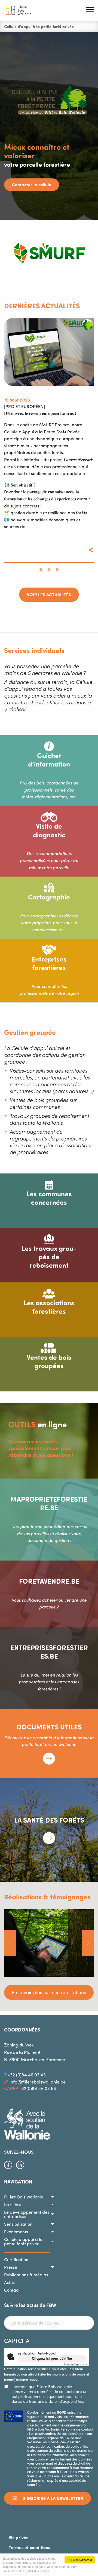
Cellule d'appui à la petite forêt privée (23, 2242)
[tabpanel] (49, 440)
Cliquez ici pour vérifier (52, 2358)
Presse (11, 2267)
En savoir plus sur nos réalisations (49, 1992)
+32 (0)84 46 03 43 (27, 2075)
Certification (16, 2259)
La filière (13, 2204)
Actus (9, 2282)
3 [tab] (57, 570)
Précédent (10, 1943)
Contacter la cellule (32, 185)
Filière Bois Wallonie (24, 2197)
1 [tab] (41, 570)
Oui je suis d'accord (80, 2560)
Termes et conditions (29, 2547)
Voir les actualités (49, 594)
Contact (12, 2290)
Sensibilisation (18, 2224)
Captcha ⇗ (75, 2364)
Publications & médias (26, 2275)
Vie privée (19, 2537)
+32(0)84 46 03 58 (38, 2088)
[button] (90, 10)
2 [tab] (49, 570)
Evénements (16, 2232)
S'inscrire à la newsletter (53, 2498)
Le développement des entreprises (27, 2214)
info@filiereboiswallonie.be (38, 2082)
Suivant (88, 1943)
